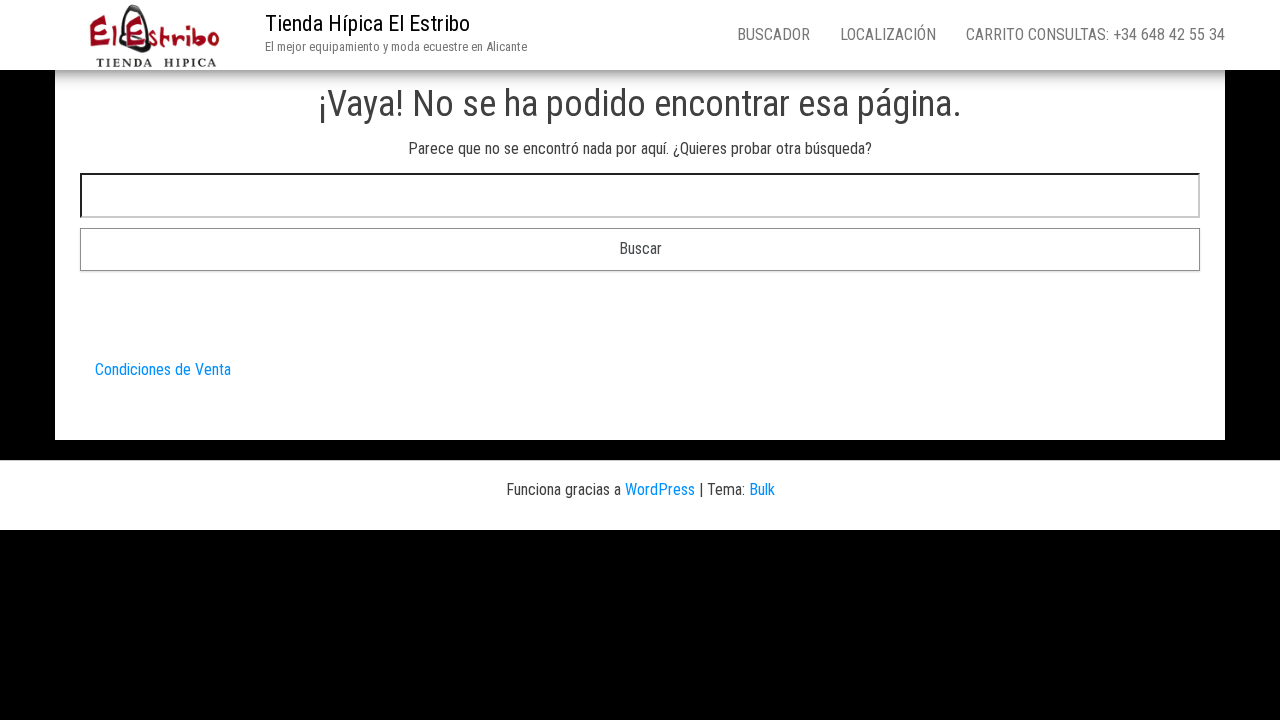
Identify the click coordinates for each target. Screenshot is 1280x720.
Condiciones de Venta (163, 369)
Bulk (762, 489)
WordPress (660, 489)
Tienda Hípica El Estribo (367, 23)
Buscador (773, 34)
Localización (888, 34)
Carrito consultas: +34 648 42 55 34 (1095, 34)
